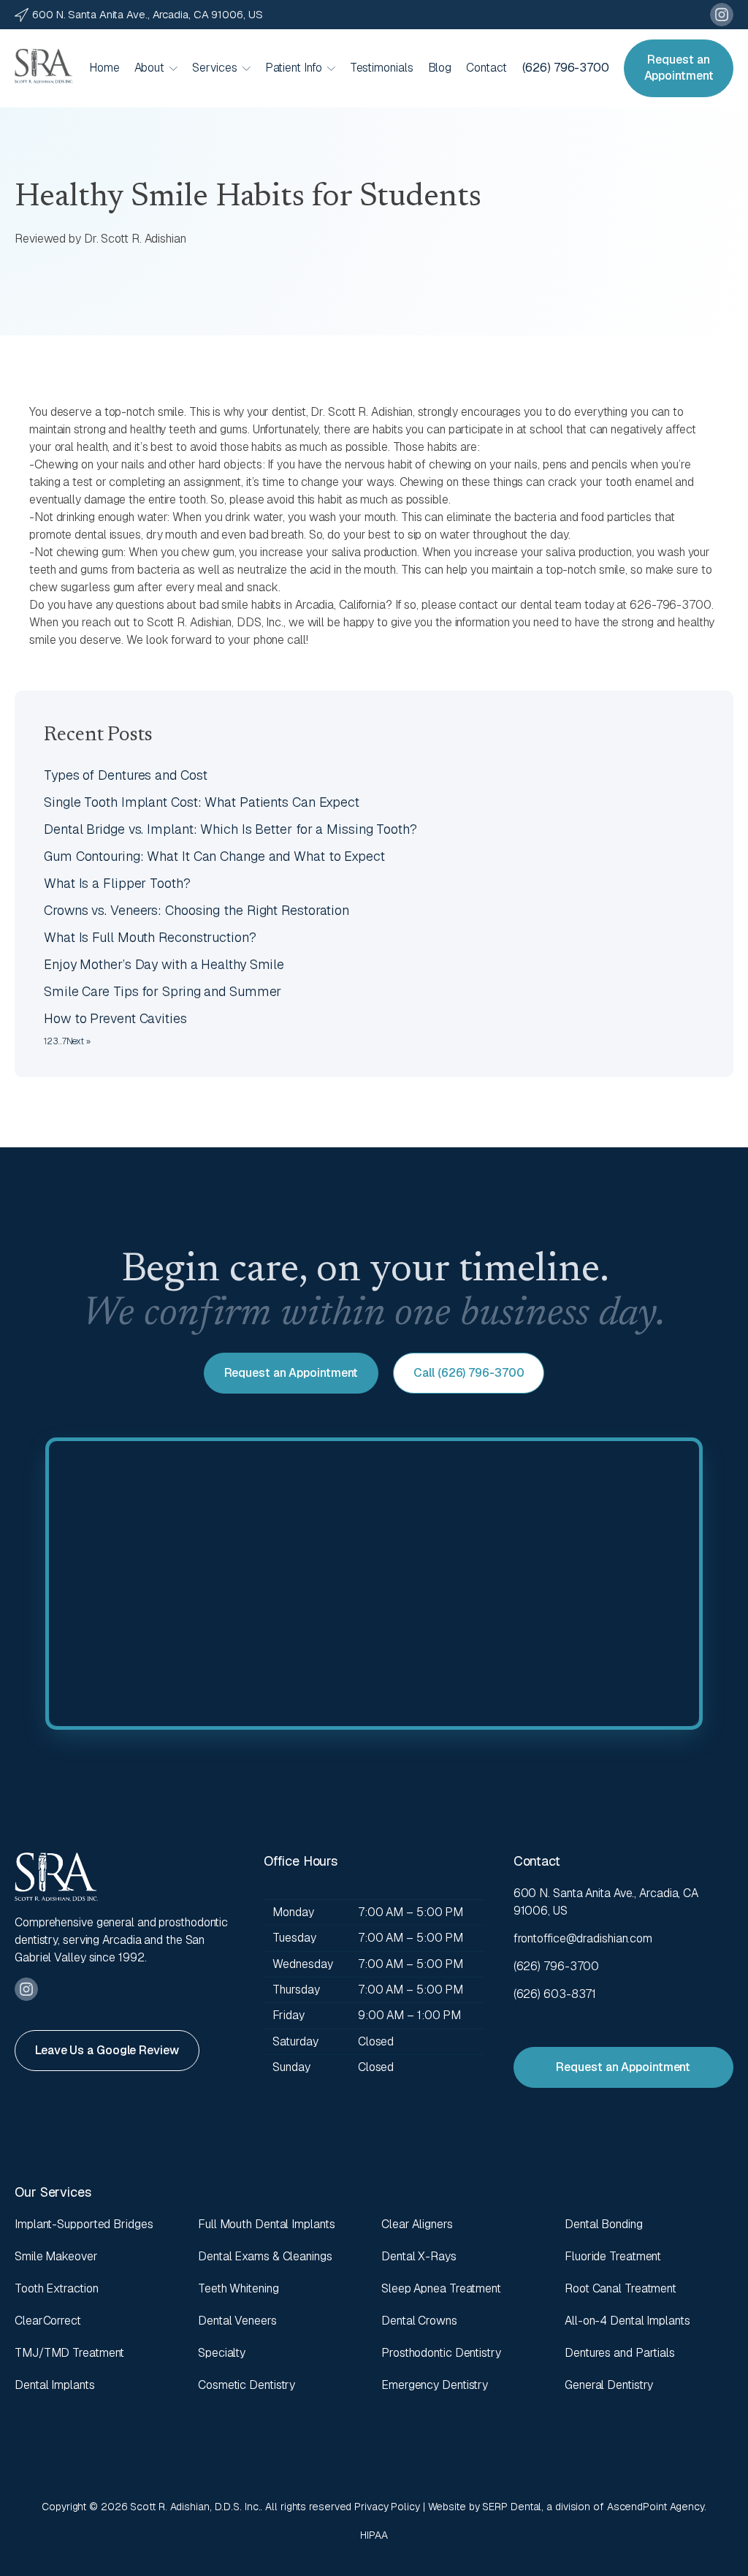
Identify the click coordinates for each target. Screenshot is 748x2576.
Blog (440, 68)
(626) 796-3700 (566, 68)
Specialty (222, 2353)
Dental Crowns (419, 2321)
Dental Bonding (604, 2224)
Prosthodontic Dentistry (441, 2353)
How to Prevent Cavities (115, 1018)
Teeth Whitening (238, 2288)
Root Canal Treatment (621, 2288)
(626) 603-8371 (555, 1994)
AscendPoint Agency (656, 2507)
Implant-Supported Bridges (84, 2224)
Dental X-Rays (419, 2256)
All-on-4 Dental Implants (627, 2321)
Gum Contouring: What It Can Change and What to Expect (214, 856)
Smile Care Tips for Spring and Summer (163, 991)
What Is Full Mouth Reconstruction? (150, 937)
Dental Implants (55, 2385)
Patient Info (294, 68)
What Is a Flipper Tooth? (117, 883)
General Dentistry (609, 2385)
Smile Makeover (56, 2256)
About (150, 68)
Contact (486, 68)
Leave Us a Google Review (107, 2050)
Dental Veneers (237, 2321)
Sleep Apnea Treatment (441, 2288)
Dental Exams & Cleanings (265, 2256)
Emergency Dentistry (435, 2385)
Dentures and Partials (620, 2353)
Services (214, 68)
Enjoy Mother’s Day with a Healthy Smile (164, 964)
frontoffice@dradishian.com (583, 1938)
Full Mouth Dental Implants (266, 2224)
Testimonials (382, 68)
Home (104, 68)
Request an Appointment (679, 68)
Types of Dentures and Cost (125, 775)
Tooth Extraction (56, 2288)
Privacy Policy (387, 2507)
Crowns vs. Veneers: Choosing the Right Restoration (196, 910)
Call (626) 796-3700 (469, 1373)
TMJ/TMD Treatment (69, 2353)
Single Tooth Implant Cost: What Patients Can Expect (202, 802)
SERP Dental (512, 2507)
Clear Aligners (417, 2224)
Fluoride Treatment (613, 2256)
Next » (79, 1041)
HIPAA (374, 2535)
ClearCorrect (48, 2321)
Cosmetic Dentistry (247, 2385)
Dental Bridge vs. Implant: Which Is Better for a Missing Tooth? (230, 829)
